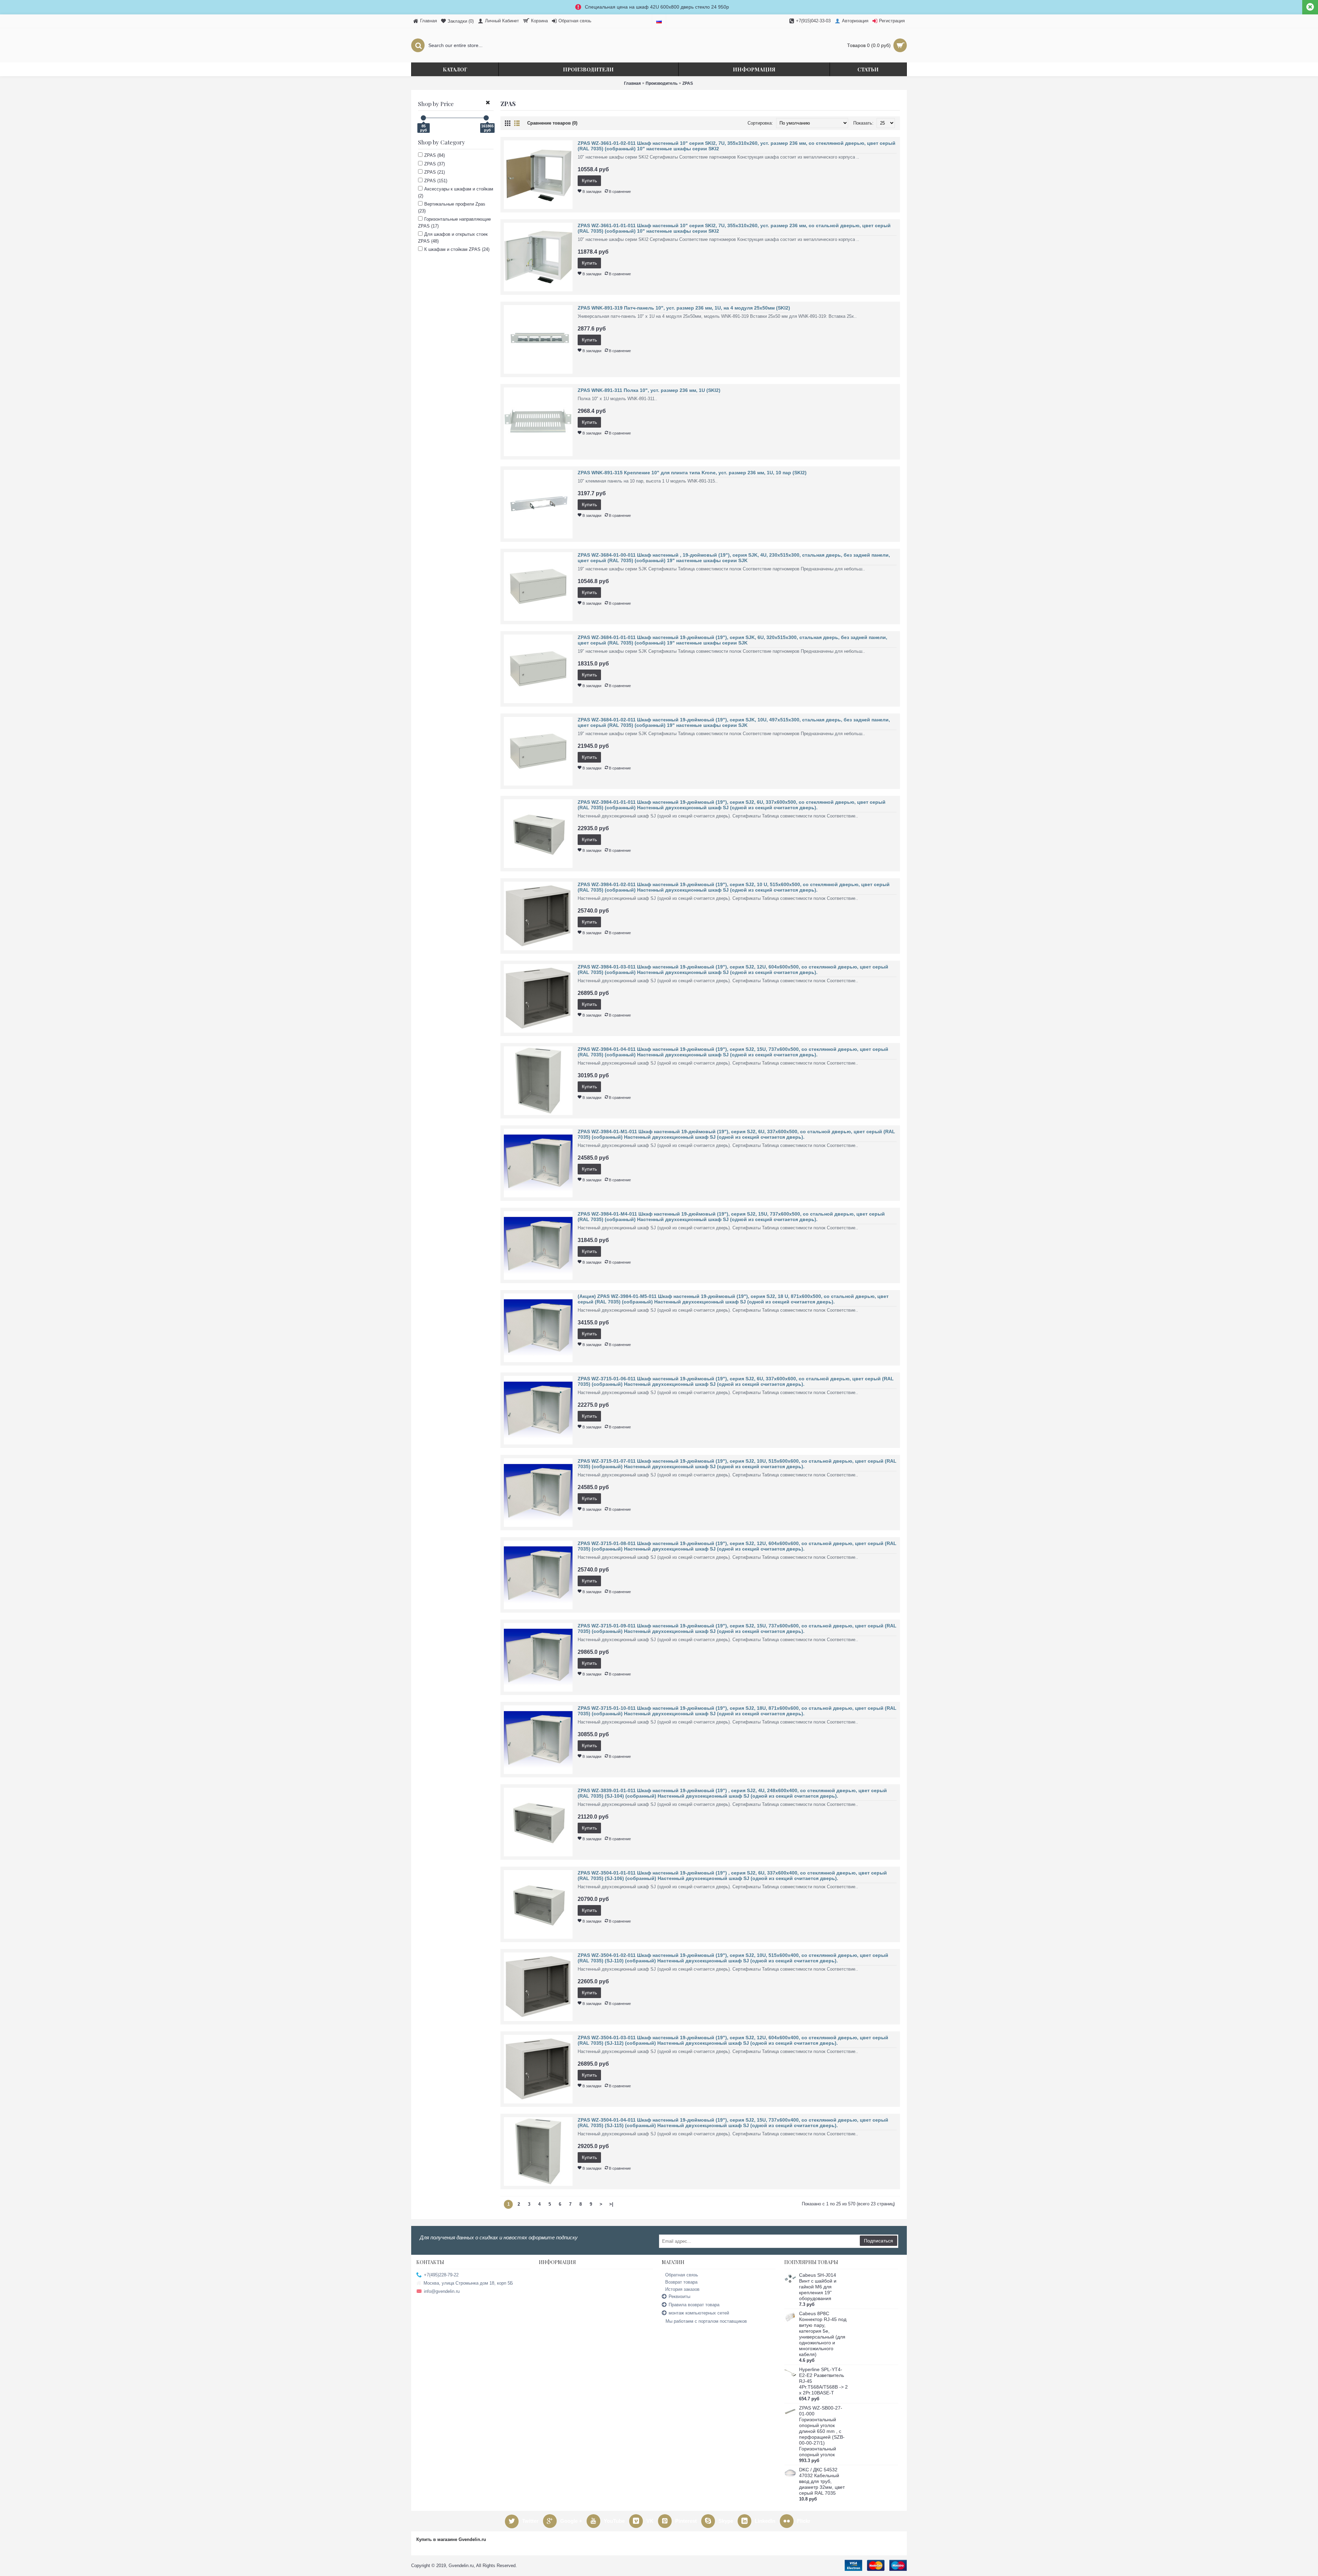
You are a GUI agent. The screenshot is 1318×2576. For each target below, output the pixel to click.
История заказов (682, 2289)
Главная (632, 83)
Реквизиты (679, 2296)
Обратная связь (682, 2275)
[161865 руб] (486, 118)
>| (611, 2204)
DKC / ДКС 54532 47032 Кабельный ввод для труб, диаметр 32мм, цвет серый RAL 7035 (822, 2481)
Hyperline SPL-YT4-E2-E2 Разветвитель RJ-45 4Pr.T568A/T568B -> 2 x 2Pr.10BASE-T (823, 2381)
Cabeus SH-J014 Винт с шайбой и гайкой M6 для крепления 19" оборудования (818, 2287)
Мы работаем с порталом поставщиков (706, 2321)
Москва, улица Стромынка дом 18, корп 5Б (468, 2283)
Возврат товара (681, 2282)
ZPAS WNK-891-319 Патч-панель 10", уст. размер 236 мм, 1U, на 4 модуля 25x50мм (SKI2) (684, 308)
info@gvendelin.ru (442, 2291)
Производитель (662, 83)
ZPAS (688, 83)
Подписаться (878, 2241)
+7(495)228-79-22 (441, 2275)
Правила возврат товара (694, 2305)
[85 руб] (423, 118)
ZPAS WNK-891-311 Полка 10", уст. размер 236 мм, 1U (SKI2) (649, 390)
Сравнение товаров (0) (552, 123)
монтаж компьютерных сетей (699, 2313)
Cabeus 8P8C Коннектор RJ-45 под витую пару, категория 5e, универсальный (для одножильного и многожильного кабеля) (823, 2334)
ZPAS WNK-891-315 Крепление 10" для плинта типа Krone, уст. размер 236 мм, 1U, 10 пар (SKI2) (692, 473)
